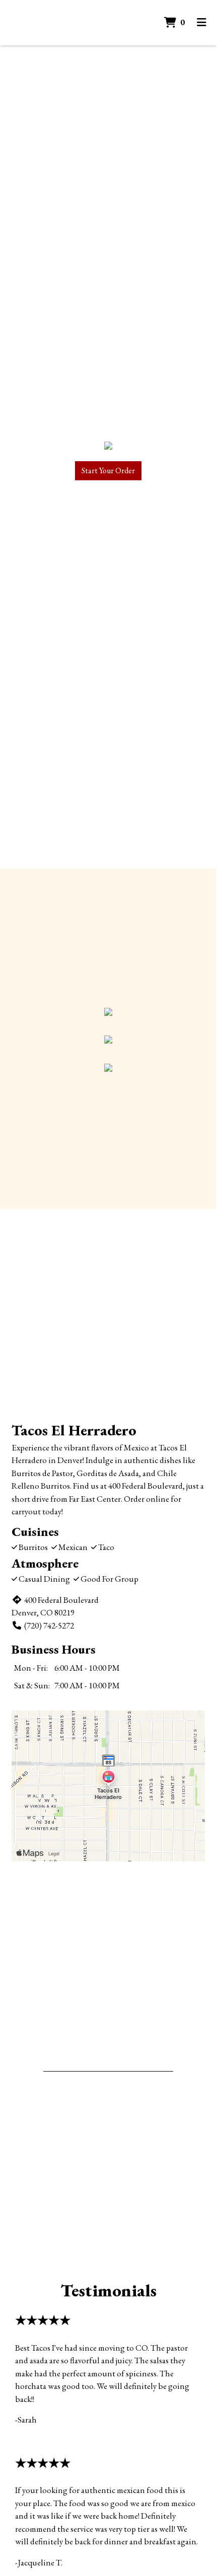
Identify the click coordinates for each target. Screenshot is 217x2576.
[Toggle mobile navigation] (202, 23)
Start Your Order (108, 470)
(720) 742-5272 (49, 1625)
